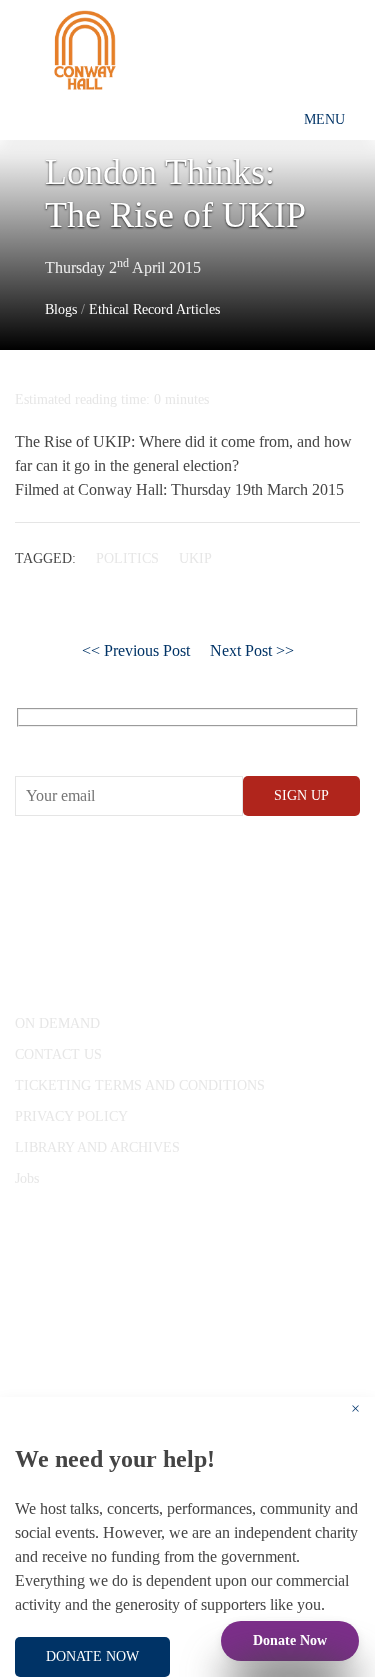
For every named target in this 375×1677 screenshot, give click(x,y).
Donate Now (290, 1640)
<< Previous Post (136, 650)
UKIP (195, 558)
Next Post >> (252, 650)
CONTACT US (58, 1054)
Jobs (27, 1178)
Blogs (61, 309)
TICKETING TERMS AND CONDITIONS (140, 1085)
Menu (324, 119)
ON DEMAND (57, 1023)
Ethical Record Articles (154, 309)
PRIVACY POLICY (71, 1116)
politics (127, 558)
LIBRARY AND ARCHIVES (97, 1147)
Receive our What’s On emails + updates (169, 739)
